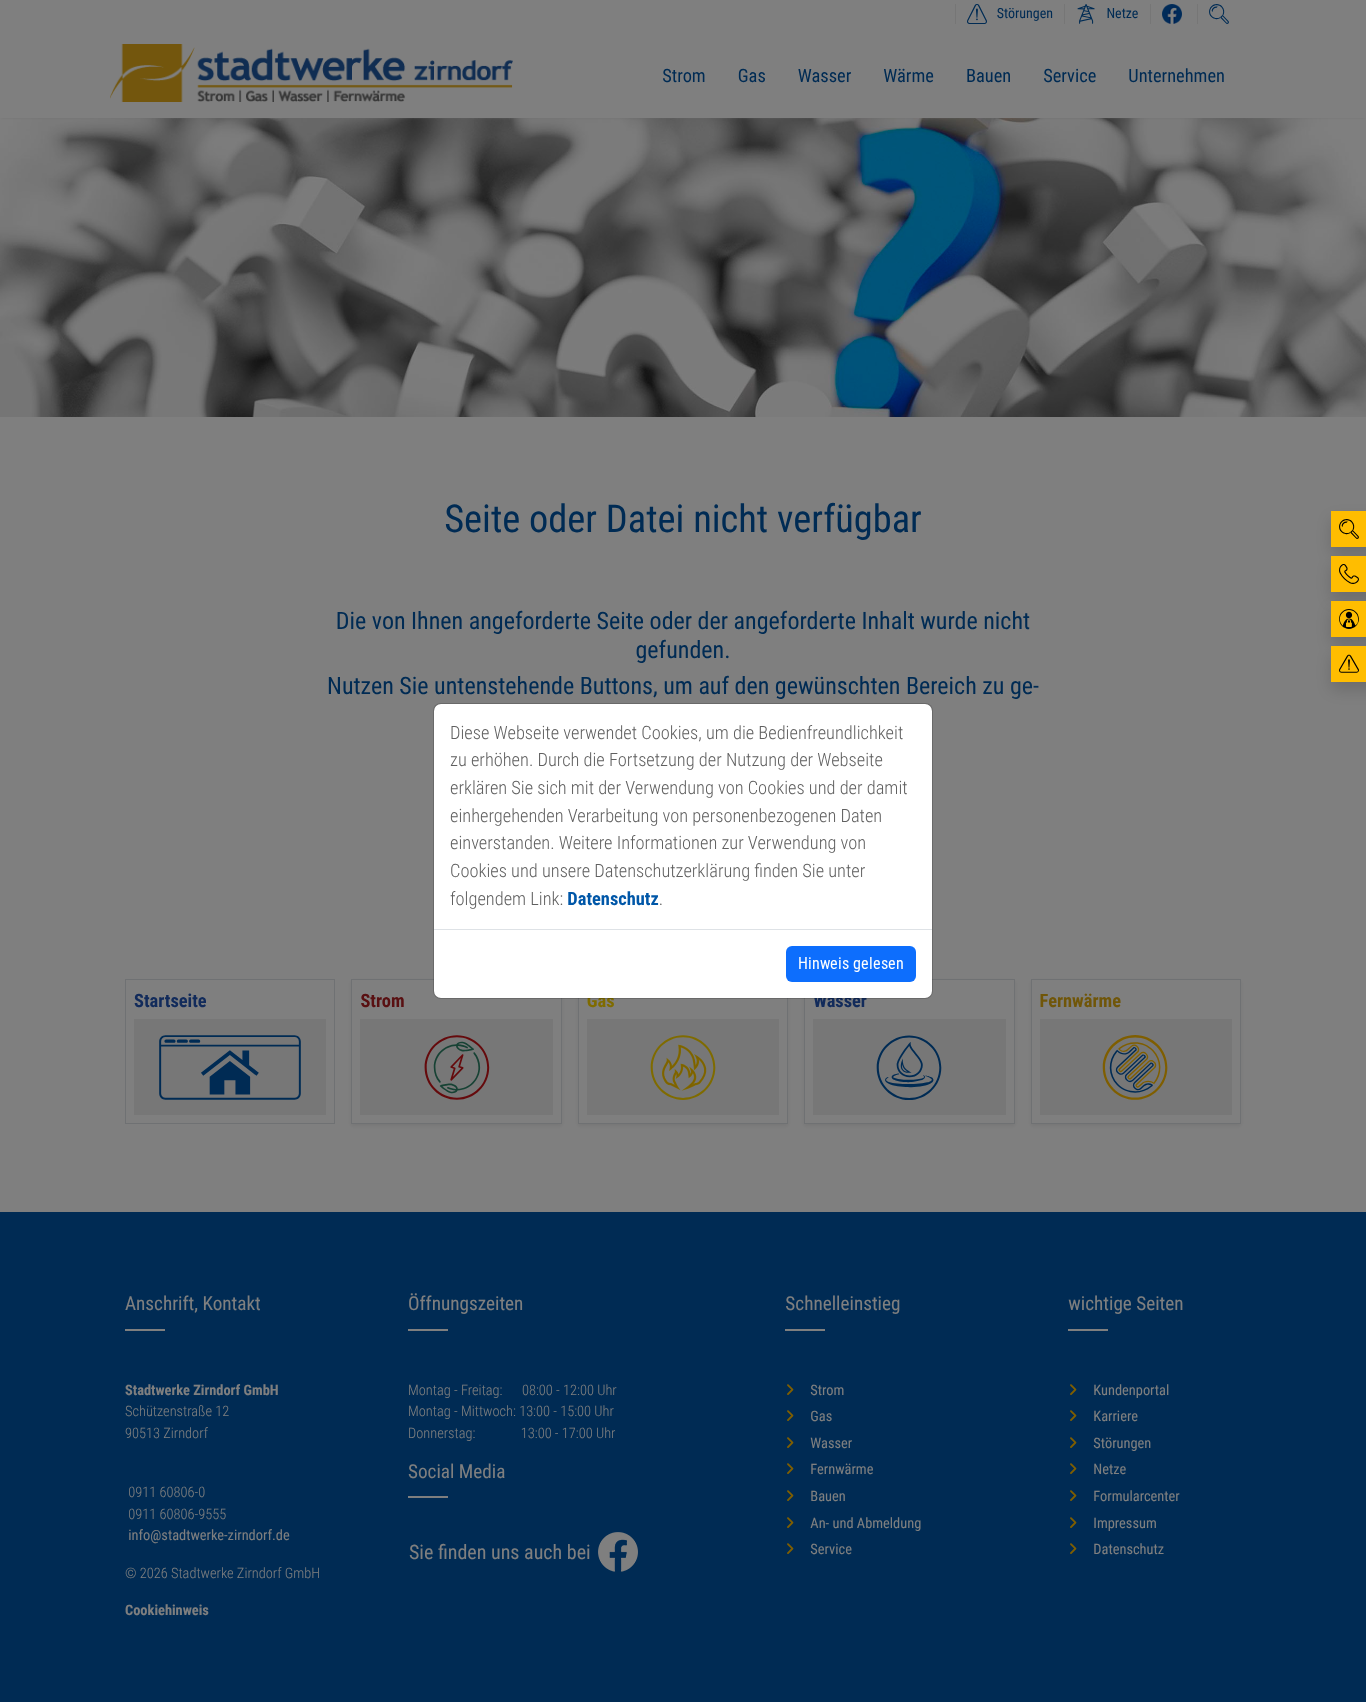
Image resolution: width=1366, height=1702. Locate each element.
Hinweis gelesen (851, 963)
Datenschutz (612, 899)
